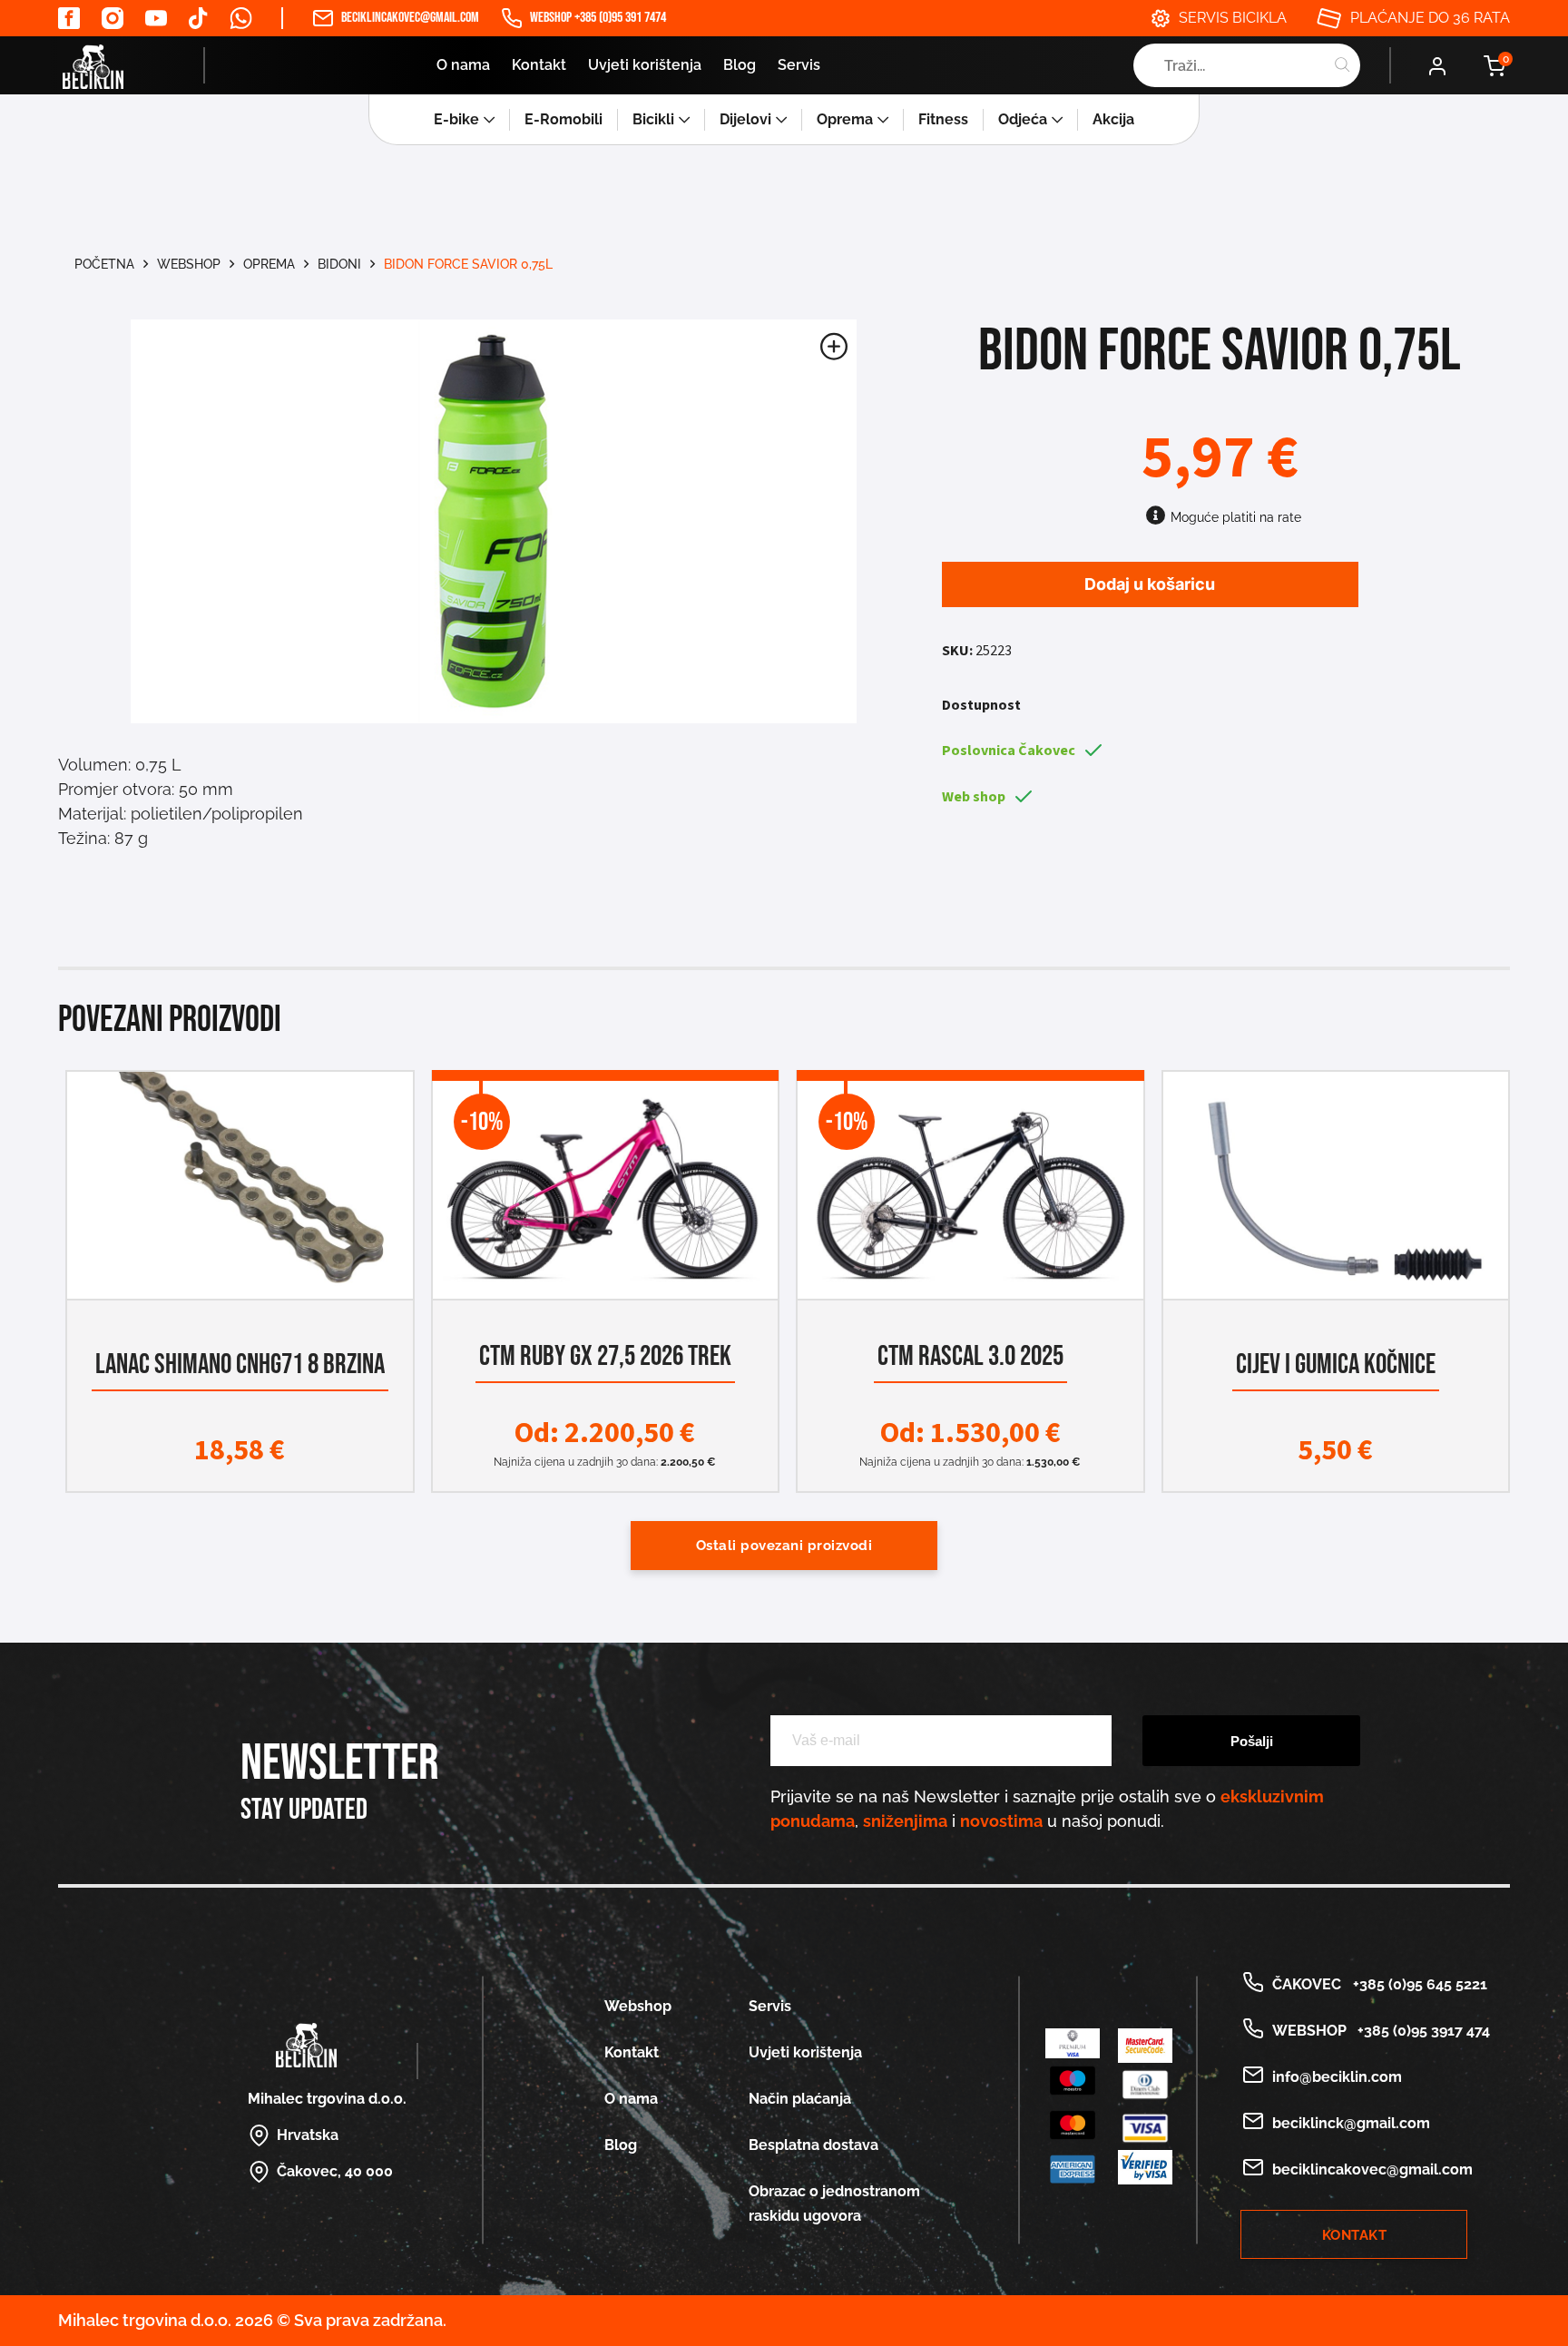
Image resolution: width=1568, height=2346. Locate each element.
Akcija (1113, 119)
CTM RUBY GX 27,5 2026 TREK (605, 1356)
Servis (799, 65)
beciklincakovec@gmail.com (410, 18)
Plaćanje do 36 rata (1430, 18)
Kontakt (539, 65)
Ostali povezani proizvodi (784, 1546)
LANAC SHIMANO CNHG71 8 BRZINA (240, 1364)
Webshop (189, 264)
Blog (740, 65)
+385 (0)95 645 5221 (1416, 1984)
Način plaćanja (800, 2099)
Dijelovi (745, 119)
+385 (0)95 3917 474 (1420, 2031)
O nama (463, 65)
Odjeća (1023, 119)
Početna (104, 264)
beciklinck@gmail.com (1351, 2123)
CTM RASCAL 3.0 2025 (970, 1356)
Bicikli (653, 119)
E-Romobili (563, 119)
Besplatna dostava (813, 2145)
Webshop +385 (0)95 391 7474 (598, 18)
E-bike (456, 119)
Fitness (943, 119)
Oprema (845, 119)
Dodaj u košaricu (1150, 584)
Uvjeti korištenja (645, 65)
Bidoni (339, 264)
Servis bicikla (1233, 18)
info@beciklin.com (1337, 2077)
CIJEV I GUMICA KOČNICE (1336, 1364)
